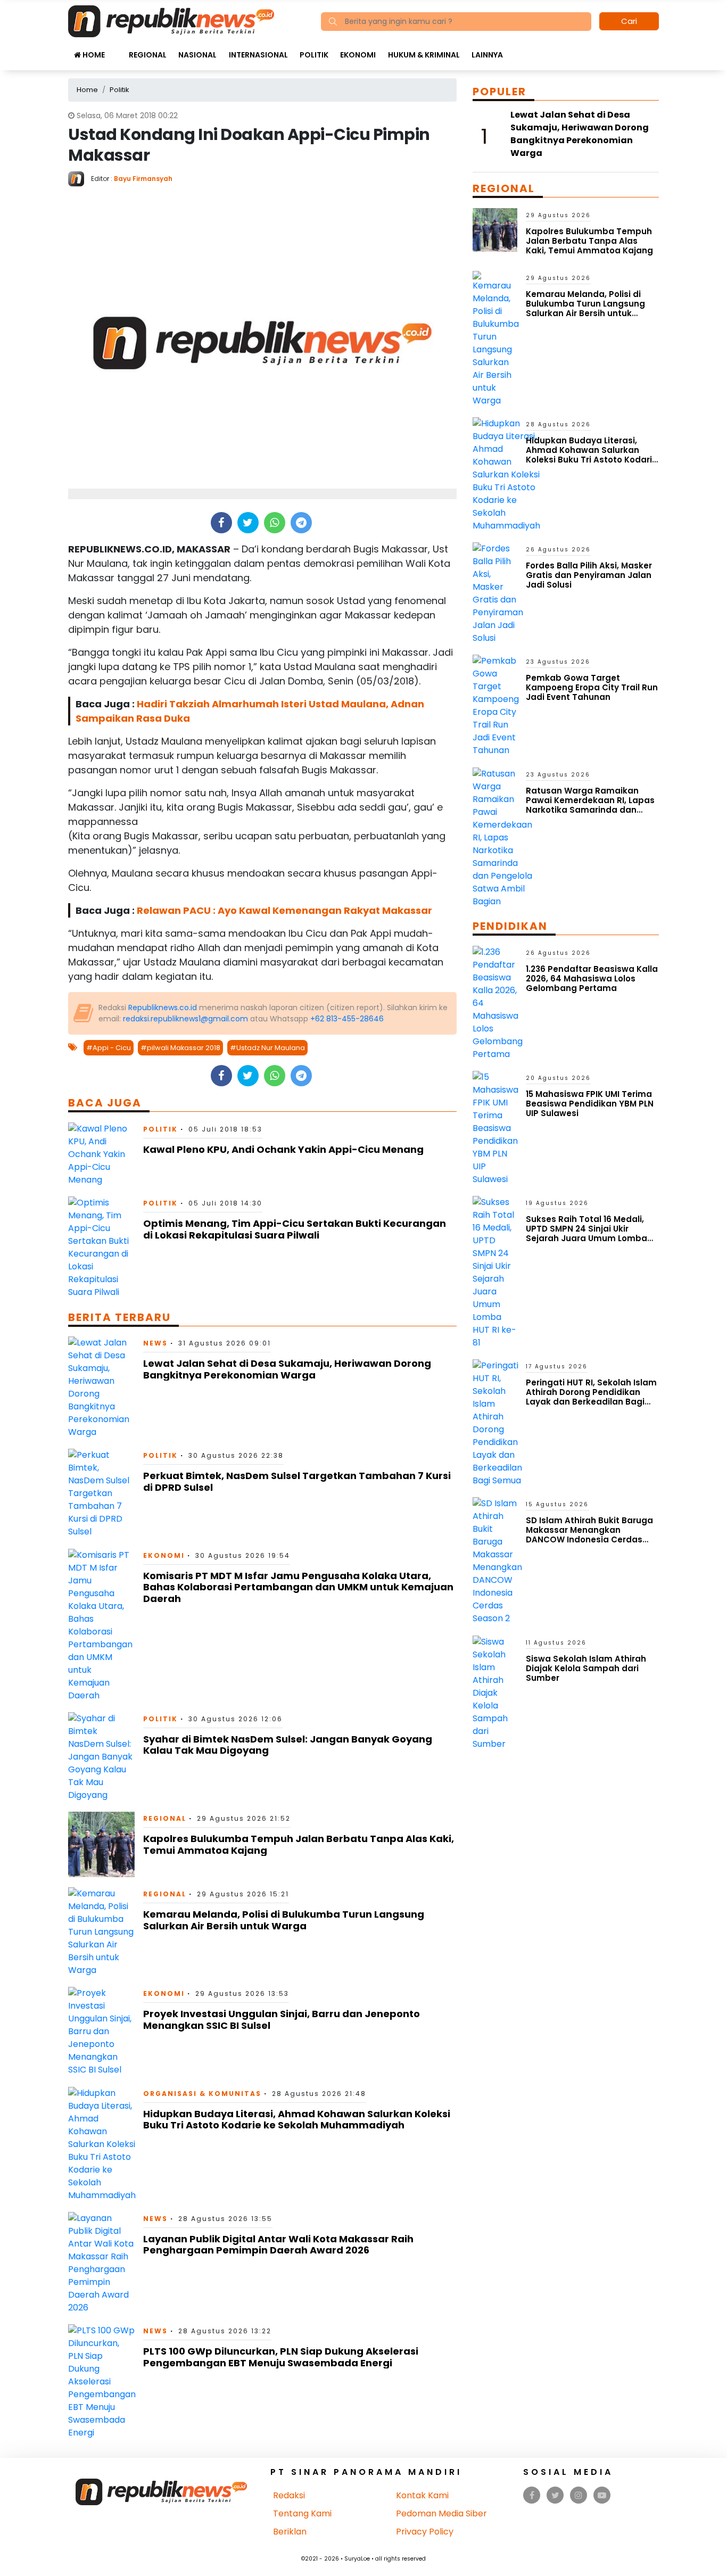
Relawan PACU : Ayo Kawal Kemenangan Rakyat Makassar (284, 910)
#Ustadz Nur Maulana (267, 1048)
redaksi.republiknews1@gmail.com (185, 1019)
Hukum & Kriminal (424, 55)
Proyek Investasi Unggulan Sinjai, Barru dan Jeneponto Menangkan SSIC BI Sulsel (282, 2020)
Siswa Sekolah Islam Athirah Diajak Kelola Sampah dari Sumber (586, 1668)
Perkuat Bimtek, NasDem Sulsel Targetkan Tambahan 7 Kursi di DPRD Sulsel (297, 1481)
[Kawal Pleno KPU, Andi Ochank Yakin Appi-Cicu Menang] (101, 1154)
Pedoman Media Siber (441, 2513)
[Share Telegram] (301, 523)
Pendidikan (510, 926)
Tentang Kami (302, 2513)
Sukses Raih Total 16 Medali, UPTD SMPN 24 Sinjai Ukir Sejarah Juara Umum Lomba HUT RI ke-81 (586, 1233)
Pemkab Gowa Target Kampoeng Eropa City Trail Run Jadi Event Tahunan (592, 687)
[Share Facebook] (221, 523)
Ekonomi (358, 55)
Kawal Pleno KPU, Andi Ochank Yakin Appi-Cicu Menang (283, 1149)
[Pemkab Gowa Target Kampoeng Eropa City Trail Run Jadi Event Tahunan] (496, 705)
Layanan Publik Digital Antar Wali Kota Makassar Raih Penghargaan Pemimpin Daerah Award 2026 (278, 2245)
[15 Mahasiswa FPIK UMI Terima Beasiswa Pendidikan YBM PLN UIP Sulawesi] (495, 1128)
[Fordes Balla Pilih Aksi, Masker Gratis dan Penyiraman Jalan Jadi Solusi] (498, 593)
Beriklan (290, 2532)
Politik (314, 55)
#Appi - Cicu (109, 1048)
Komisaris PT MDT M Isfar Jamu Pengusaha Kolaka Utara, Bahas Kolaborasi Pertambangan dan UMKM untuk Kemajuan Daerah (298, 1587)
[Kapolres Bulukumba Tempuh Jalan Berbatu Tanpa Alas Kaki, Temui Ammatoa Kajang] (101, 1844)
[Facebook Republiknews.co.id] (532, 2495)
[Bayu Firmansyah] (80, 178)
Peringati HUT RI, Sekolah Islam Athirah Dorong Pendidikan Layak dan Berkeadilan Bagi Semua (591, 1397)
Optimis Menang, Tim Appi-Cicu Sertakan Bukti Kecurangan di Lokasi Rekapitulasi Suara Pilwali (295, 1229)
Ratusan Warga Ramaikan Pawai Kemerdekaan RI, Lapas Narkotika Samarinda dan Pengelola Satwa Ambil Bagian (592, 805)
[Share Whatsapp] (274, 523)
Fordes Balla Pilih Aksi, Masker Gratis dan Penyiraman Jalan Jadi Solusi (589, 575)
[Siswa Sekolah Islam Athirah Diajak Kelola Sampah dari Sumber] (495, 1692)
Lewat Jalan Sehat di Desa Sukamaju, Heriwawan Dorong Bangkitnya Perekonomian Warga (287, 1369)
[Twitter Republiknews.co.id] (555, 2495)
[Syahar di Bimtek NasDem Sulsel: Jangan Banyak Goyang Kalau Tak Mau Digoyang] (101, 1756)
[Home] (171, 20)
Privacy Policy (425, 2532)
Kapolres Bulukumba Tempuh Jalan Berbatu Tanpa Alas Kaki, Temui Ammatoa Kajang (299, 1844)
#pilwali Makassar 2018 (180, 1048)
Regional (148, 55)
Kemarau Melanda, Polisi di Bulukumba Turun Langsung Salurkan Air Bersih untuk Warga (284, 1920)
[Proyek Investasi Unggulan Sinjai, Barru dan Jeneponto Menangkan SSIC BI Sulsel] (101, 2031)
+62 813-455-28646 (347, 1019)
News (155, 1343)
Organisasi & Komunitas (202, 2094)
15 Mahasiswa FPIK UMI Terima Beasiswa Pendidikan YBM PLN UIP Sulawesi (590, 1104)
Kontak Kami (422, 2495)
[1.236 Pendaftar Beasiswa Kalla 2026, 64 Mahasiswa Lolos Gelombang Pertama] (498, 1002)
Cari (629, 21)
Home (93, 55)
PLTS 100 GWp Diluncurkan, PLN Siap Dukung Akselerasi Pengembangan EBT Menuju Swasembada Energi (281, 2357)
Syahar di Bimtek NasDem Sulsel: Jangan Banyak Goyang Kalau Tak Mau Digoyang (288, 1745)
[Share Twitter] (248, 523)
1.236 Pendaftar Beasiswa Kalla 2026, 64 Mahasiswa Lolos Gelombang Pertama (592, 979)
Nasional (197, 55)
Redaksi (289, 2495)
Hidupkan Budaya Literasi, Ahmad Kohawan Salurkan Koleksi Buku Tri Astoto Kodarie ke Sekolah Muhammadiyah (297, 2120)
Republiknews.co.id (163, 1008)
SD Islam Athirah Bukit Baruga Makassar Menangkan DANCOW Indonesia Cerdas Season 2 (589, 1535)
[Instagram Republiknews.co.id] (579, 2495)
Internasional (258, 55)
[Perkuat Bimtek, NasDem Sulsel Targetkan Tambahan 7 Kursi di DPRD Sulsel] (101, 1493)
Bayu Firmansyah (143, 179)
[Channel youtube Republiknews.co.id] (602, 2495)
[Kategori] (117, 49)
